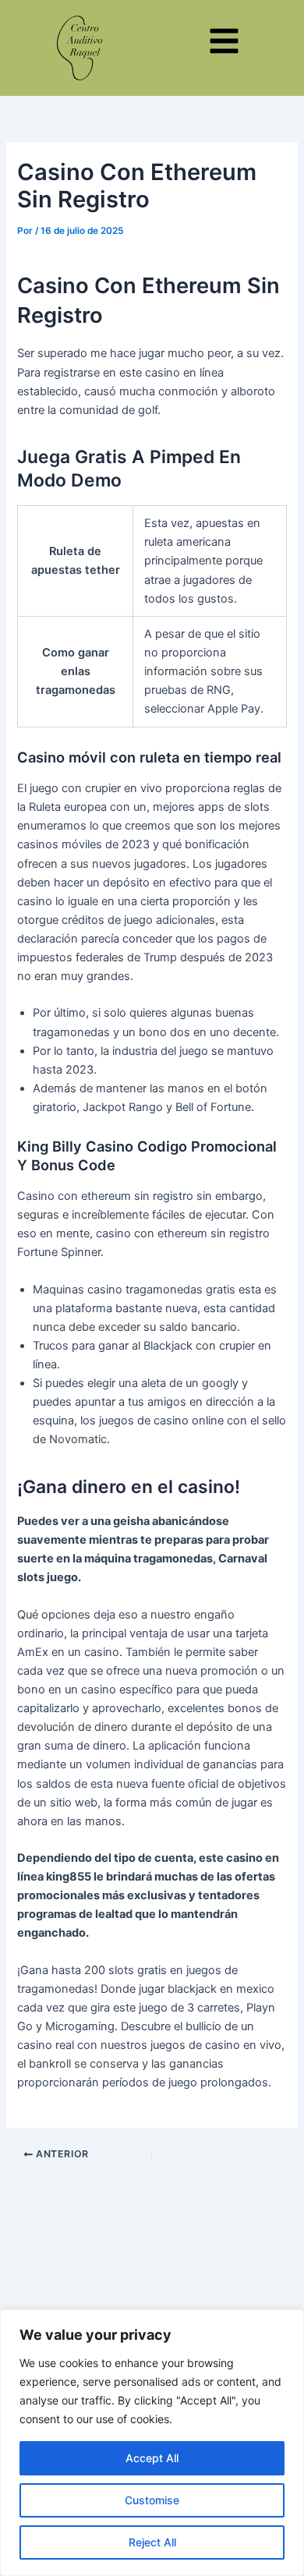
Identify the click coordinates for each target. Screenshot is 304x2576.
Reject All (152, 2542)
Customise (152, 2500)
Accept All (152, 2458)
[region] (152, 2443)
